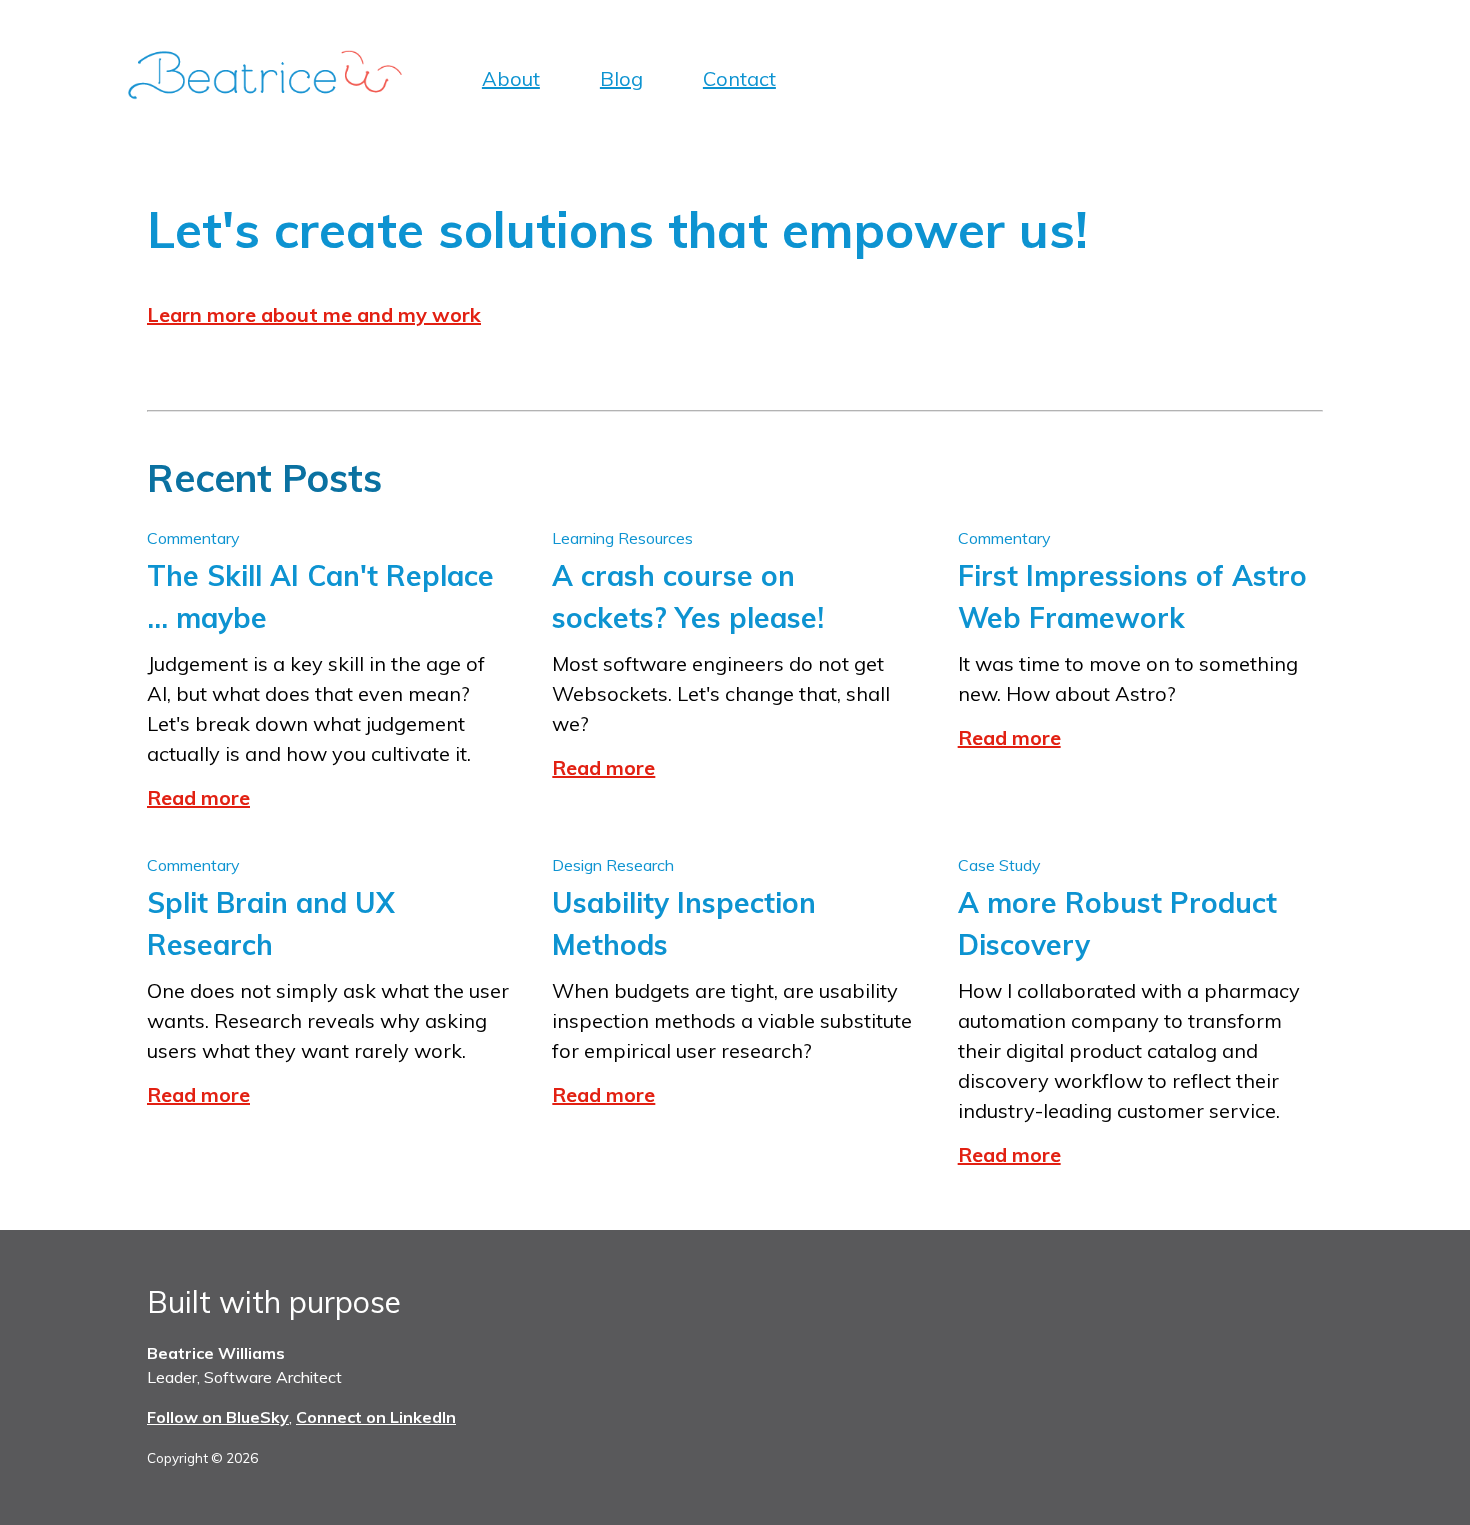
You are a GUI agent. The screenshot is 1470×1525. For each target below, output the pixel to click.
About (511, 78)
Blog (621, 78)
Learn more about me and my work (314, 314)
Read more (198, 797)
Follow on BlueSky (218, 1417)
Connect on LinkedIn (376, 1417)
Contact (739, 78)
